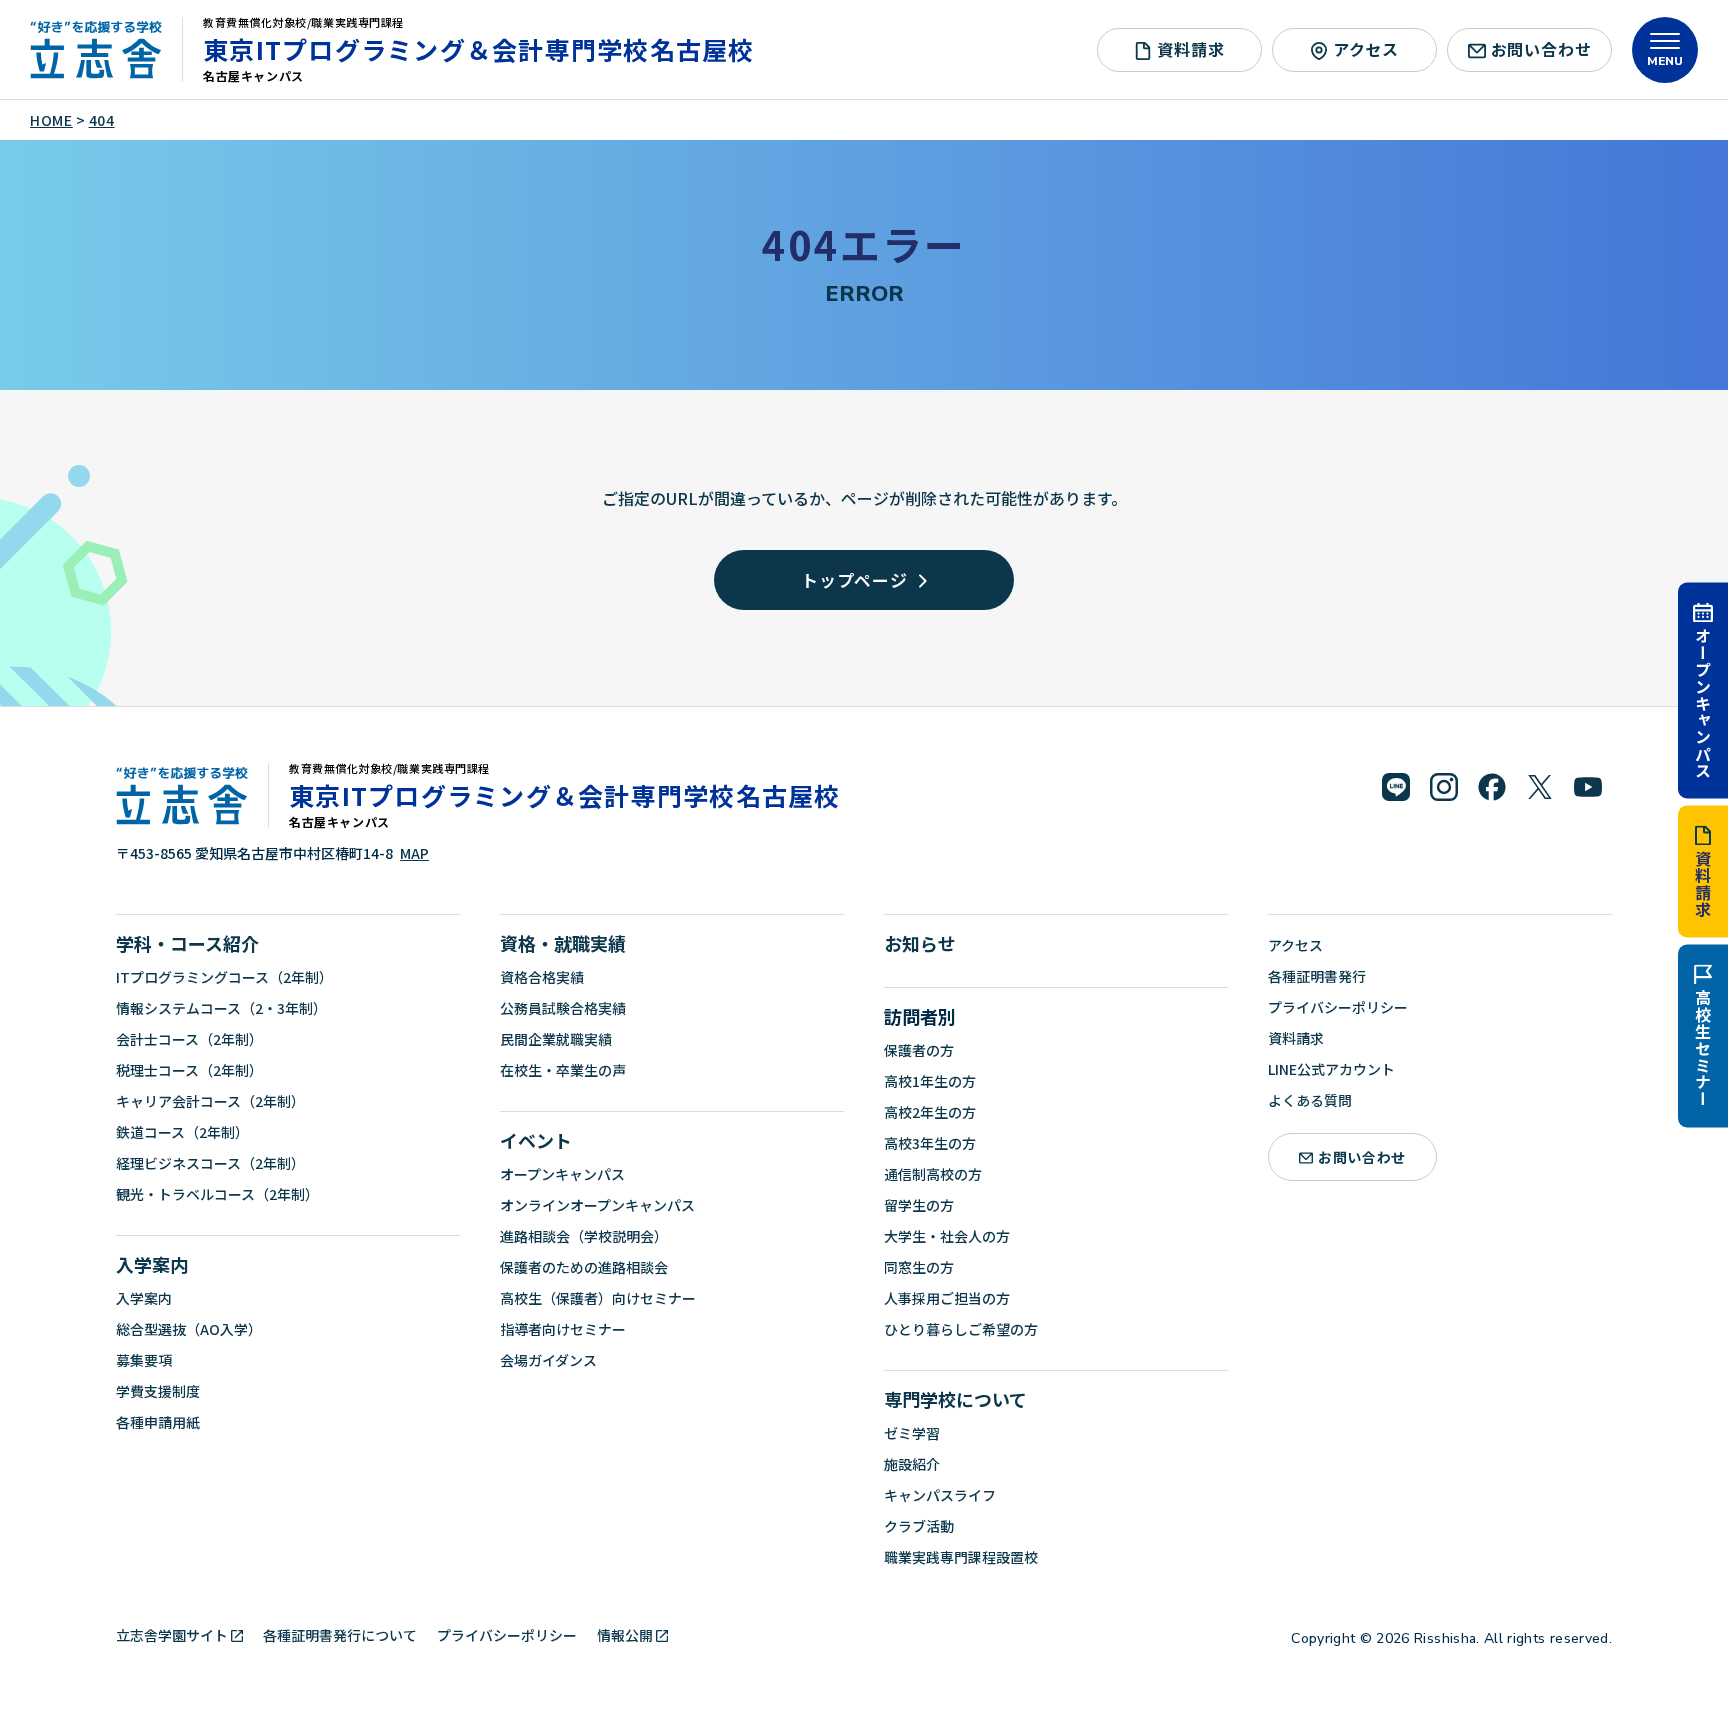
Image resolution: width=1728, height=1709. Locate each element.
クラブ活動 (919, 1526)
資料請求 (1703, 883)
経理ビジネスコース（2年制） (210, 1163)
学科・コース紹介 (187, 943)
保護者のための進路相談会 (584, 1267)
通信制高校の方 (933, 1174)
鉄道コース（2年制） (182, 1132)
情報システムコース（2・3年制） (221, 1008)
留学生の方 (919, 1205)
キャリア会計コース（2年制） (210, 1101)
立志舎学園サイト (172, 1635)
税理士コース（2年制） (189, 1070)
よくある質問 (1310, 1100)
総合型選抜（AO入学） (189, 1329)
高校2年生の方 (930, 1112)
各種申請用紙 (158, 1422)
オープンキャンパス (1703, 702)
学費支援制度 (158, 1391)
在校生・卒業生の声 (563, 1070)
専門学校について (955, 1399)
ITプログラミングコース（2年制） (224, 977)
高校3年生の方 (930, 1143)
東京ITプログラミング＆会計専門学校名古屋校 (479, 49)
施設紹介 (912, 1464)
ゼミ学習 (912, 1433)
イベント (536, 1140)
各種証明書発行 (1317, 976)
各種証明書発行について (340, 1635)
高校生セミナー (1703, 1048)
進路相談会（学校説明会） (584, 1236)
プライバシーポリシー (1338, 1007)
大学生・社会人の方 (947, 1236)
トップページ (854, 579)
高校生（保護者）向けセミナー (598, 1298)
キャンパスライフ (940, 1495)
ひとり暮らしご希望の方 (961, 1329)
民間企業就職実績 (556, 1039)
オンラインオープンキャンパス (597, 1205)
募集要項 (144, 1360)
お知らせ (920, 943)
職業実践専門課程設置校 (961, 1557)
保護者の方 (919, 1050)
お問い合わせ (1541, 49)
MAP (414, 853)
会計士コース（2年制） (189, 1039)
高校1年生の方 (930, 1081)
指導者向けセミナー (563, 1329)
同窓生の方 (919, 1267)
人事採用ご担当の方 (947, 1298)
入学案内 (152, 1264)
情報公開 (625, 1635)
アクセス (1366, 49)
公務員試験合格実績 (563, 1008)
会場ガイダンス (548, 1360)
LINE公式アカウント (1331, 1069)
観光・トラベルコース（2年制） (217, 1194)
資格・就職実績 (563, 943)
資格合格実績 (542, 977)
